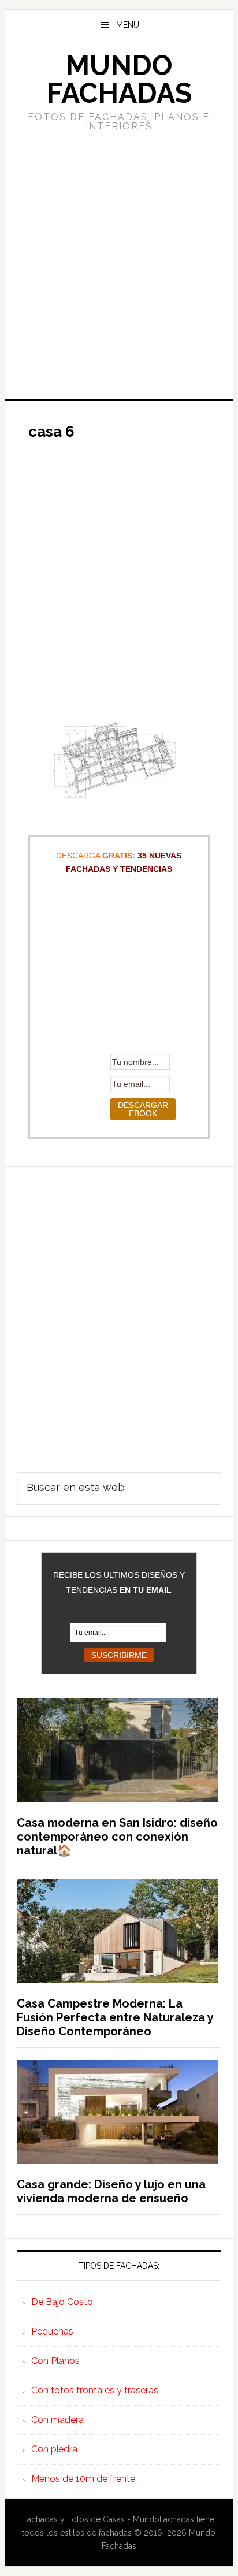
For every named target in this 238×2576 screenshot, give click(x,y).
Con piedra (54, 2449)
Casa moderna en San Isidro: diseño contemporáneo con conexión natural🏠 (117, 1837)
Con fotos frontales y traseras (95, 2390)
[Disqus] (119, 1311)
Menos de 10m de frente (83, 2479)
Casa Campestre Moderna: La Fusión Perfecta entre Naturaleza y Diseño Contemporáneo (115, 2017)
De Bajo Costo (62, 2302)
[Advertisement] (119, 264)
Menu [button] (128, 25)
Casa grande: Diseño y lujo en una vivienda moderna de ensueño (111, 2191)
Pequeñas (52, 2331)
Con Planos (55, 2361)
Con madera (57, 2420)
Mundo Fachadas (119, 79)
